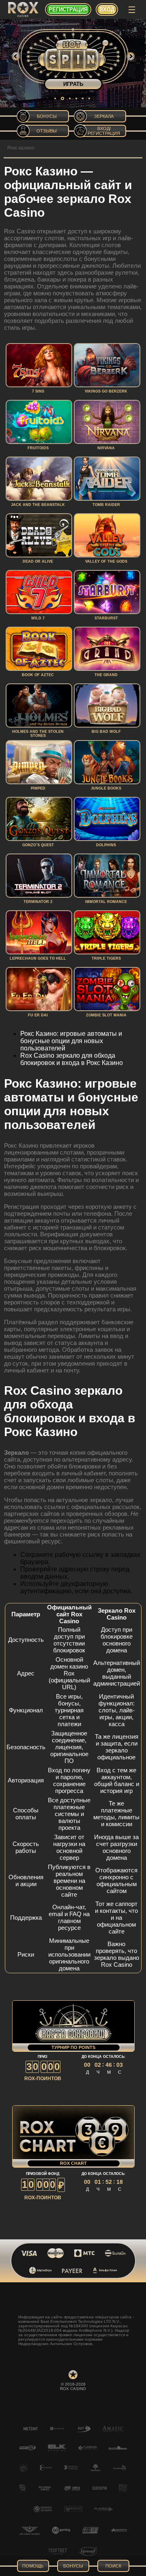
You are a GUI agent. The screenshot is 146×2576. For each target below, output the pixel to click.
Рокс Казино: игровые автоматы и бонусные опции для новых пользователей (71, 1041)
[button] (55, 98)
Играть (73, 84)
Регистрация (68, 10)
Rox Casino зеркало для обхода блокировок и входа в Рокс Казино (72, 1059)
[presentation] (16, 56)
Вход (107, 10)
